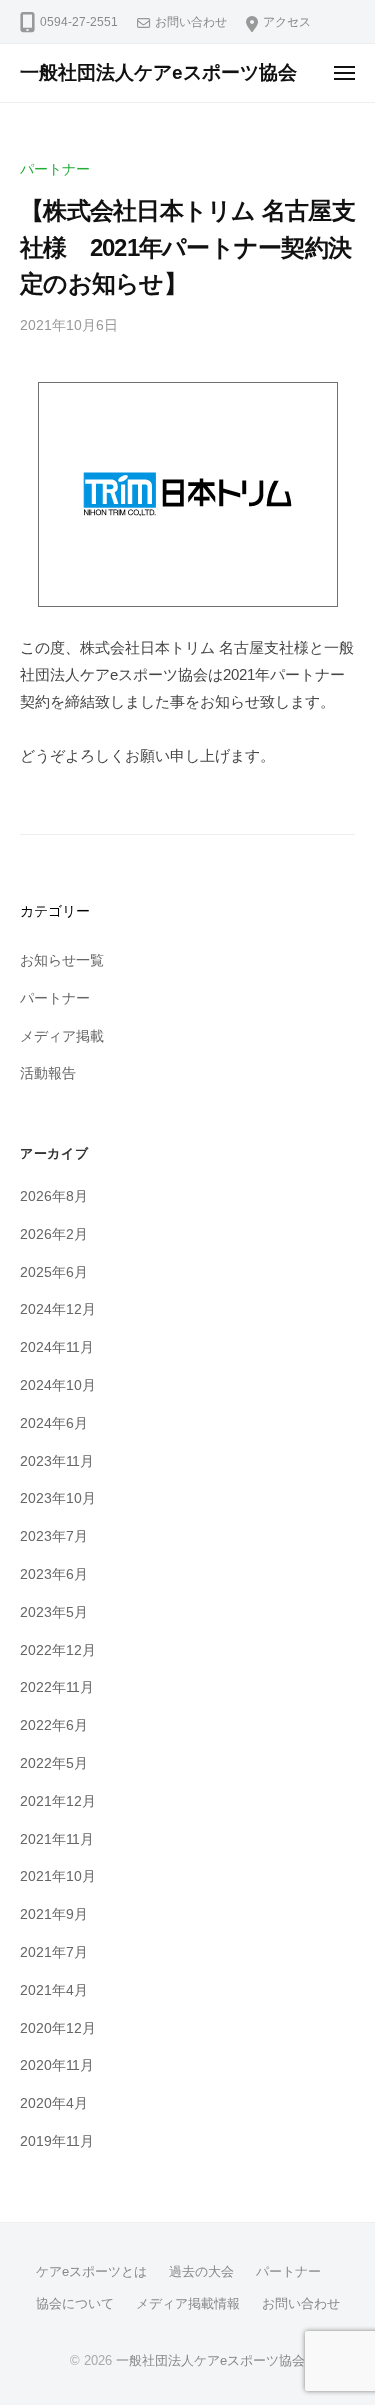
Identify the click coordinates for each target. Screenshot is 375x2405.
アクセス (287, 22)
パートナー (55, 169)
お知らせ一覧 (62, 960)
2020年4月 (54, 2103)
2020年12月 (58, 2028)
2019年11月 (57, 2141)
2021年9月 (54, 1914)
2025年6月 (54, 1272)
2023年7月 (54, 1536)
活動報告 (48, 1073)
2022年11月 (57, 1687)
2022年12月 (58, 1650)
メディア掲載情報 (188, 2303)
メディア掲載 (62, 1036)
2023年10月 (58, 1498)
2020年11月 (57, 2065)
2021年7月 (54, 1952)
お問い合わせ (191, 22)
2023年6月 (54, 1574)
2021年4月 (54, 1990)
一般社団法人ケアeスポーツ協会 (158, 72)
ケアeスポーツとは (91, 2271)
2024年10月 (58, 1385)
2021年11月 (57, 1839)
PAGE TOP (343, 2316)
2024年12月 (58, 1309)
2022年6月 (54, 1725)
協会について (75, 2303)
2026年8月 (54, 1196)
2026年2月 (54, 1234)
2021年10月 (58, 1876)
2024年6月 (54, 1423)
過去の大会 (201, 2271)
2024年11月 (57, 1347)
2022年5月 (54, 1763)
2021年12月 (58, 1801)
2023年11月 (57, 1461)
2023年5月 (54, 1612)
